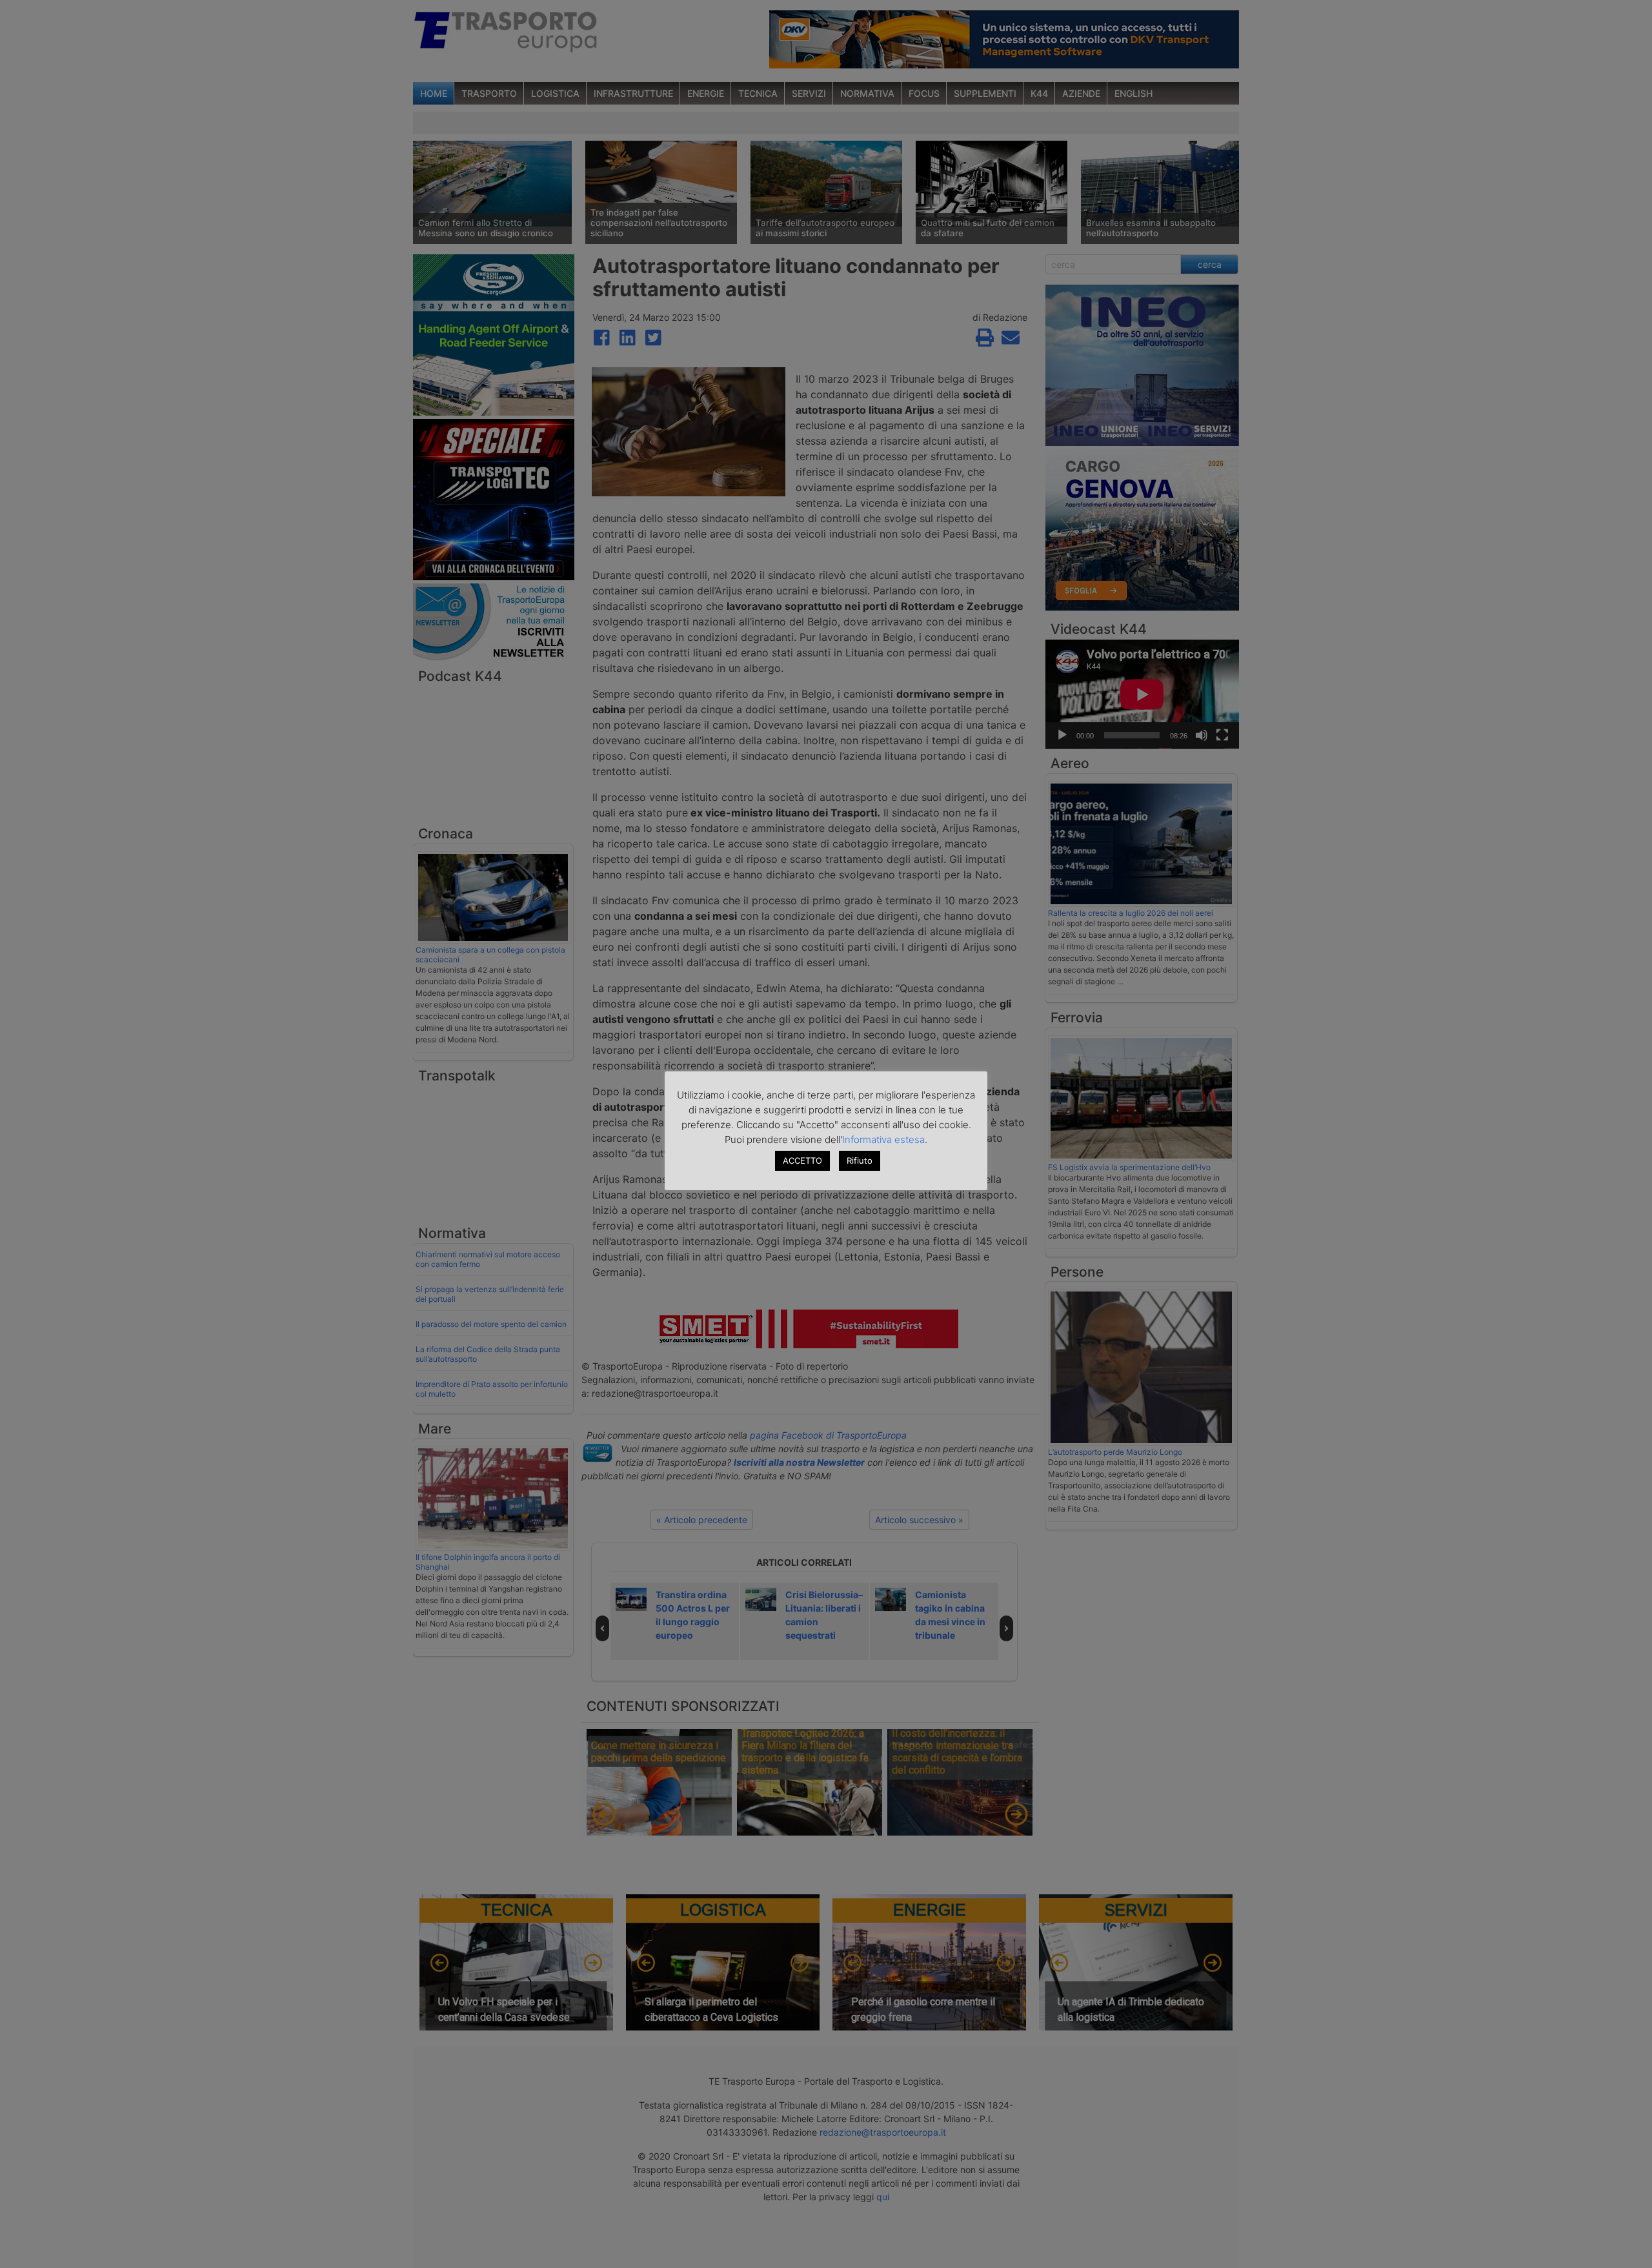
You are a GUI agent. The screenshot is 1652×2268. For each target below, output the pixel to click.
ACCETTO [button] (802, 1160)
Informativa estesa (883, 1139)
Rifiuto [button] (860, 1160)
